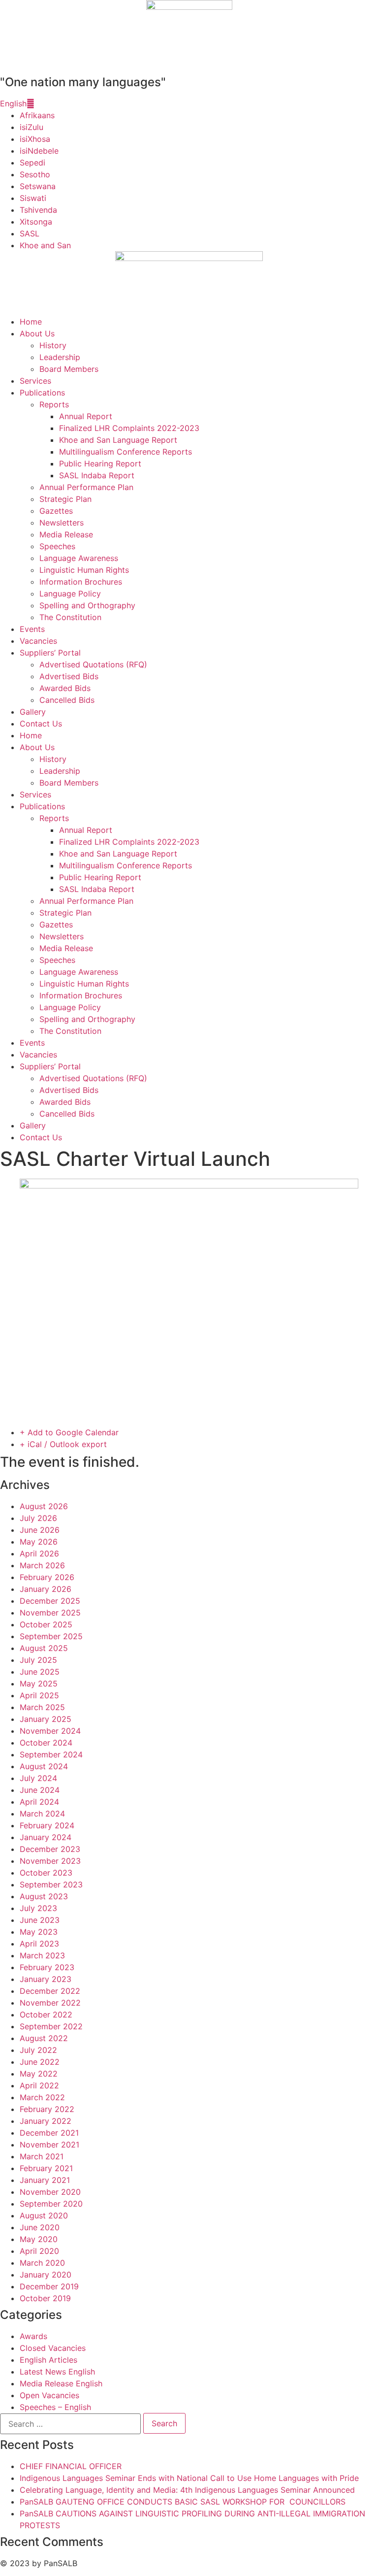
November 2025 (50, 1613)
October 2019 (45, 2298)
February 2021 (46, 2168)
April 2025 (39, 1695)
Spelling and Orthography (87, 605)
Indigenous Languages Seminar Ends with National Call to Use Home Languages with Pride (189, 2478)
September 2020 (51, 2204)
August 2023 (44, 1896)
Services (35, 381)
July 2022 (38, 2050)
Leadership (60, 357)
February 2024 (47, 1825)
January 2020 (46, 2275)
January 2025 (46, 1719)
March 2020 (42, 2263)
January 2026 (46, 1589)
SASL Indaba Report (97, 475)
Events (32, 629)
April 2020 (39, 2251)
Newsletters (62, 523)
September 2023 (51, 1884)
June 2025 (40, 1672)
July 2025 (38, 1660)
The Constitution (70, 617)
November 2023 (50, 1861)
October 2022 (46, 2015)
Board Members (69, 369)
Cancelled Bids (67, 700)
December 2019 (49, 2286)
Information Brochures (81, 582)
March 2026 (42, 1565)
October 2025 (46, 1624)
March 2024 (42, 1814)
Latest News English (57, 2372)
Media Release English (61, 2383)
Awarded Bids (65, 688)
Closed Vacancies (53, 2348)
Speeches (57, 546)
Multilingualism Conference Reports (126, 452)
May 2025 (39, 1684)
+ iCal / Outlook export (63, 1444)
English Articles (48, 2360)
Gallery (33, 712)
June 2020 (40, 2227)
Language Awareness (79, 558)
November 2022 (50, 2003)
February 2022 (47, 2109)
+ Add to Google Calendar (69, 1432)
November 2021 (49, 2145)
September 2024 (51, 1754)
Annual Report (86, 416)
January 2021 (45, 2180)
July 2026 (38, 1518)
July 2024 (38, 1778)
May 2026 (39, 1542)
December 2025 (50, 1601)
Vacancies (38, 641)
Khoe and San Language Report (118, 440)
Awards (33, 2336)
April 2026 (39, 1553)
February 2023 (47, 1967)
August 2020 (44, 2215)
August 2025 (44, 1648)
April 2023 (39, 1944)
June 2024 (40, 1790)
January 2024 (46, 1837)
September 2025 (51, 1636)
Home (31, 322)
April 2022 (39, 2085)
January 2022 (46, 2121)
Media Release (66, 534)
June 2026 (40, 1530)
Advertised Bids (69, 676)
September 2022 (51, 2026)
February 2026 (47, 1577)
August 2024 (44, 1766)
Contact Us (41, 724)
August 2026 (44, 1506)
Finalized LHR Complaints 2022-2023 (129, 428)
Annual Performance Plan (86, 487)
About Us (37, 333)
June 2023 (40, 1920)
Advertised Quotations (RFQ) (93, 664)
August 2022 (44, 2038)
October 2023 (46, 1873)
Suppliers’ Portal (50, 653)
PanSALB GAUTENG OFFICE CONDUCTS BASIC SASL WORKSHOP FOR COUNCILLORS (183, 2502)
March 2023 (42, 1955)
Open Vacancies (49, 2395)
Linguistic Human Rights (84, 570)
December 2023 (50, 1849)
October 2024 (46, 1743)
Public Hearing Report (100, 463)
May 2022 (39, 2074)
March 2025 (42, 1707)
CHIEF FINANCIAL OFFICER (71, 2466)
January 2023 (46, 1979)
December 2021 (49, 2133)
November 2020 (50, 2192)
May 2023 (39, 1932)
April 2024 (39, 1802)
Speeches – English (55, 2407)
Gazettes (56, 511)
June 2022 (40, 2062)
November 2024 (50, 1731)
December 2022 (50, 1991)
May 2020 (39, 2239)
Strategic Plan (65, 499)
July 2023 (38, 1908)
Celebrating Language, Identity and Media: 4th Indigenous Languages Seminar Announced (187, 2490)
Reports (54, 404)
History (53, 345)
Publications (42, 393)
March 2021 (42, 2156)
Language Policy (70, 594)
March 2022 (42, 2097)
